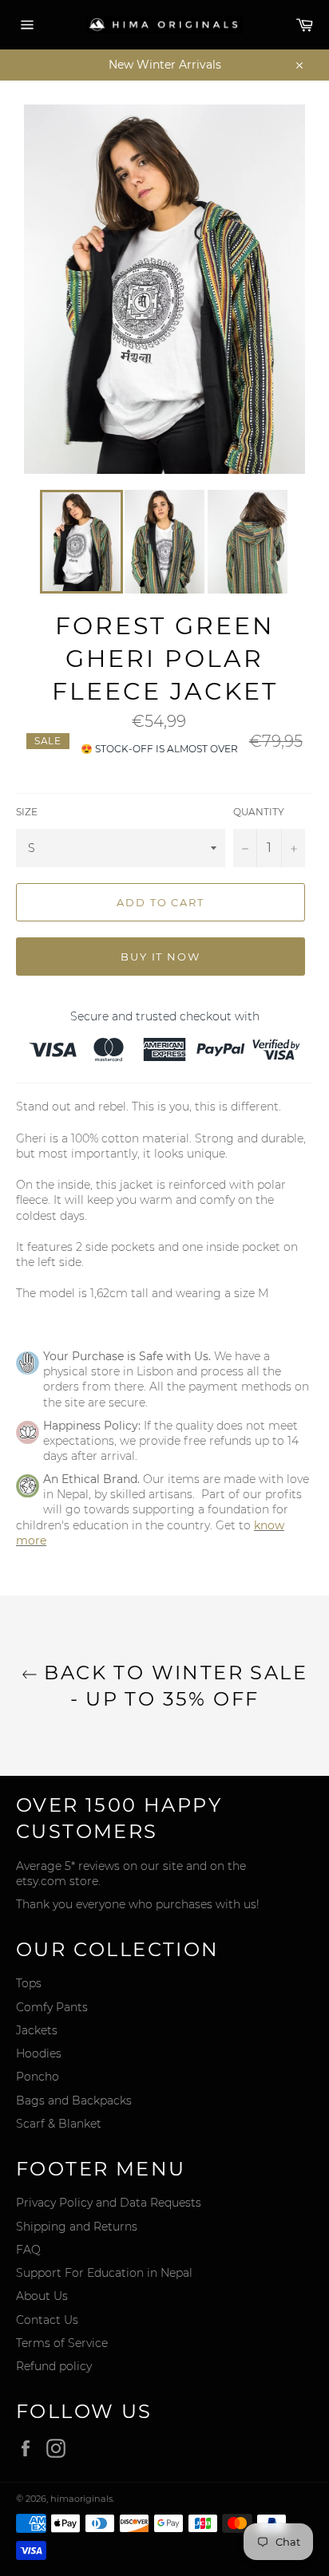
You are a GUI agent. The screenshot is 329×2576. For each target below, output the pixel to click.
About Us (42, 2296)
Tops (29, 1983)
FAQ (28, 2250)
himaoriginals (81, 2499)
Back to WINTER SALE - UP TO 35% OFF (172, 1686)
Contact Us (47, 2320)
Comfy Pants (52, 2007)
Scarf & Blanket (59, 2124)
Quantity (259, 812)
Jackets (37, 2030)
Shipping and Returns (77, 2227)
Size (27, 812)
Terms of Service (62, 2343)
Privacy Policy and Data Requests (109, 2203)
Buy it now (161, 957)
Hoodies (39, 2053)
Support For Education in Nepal (104, 2273)
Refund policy (54, 2366)
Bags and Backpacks (74, 2101)
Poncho (38, 2077)
